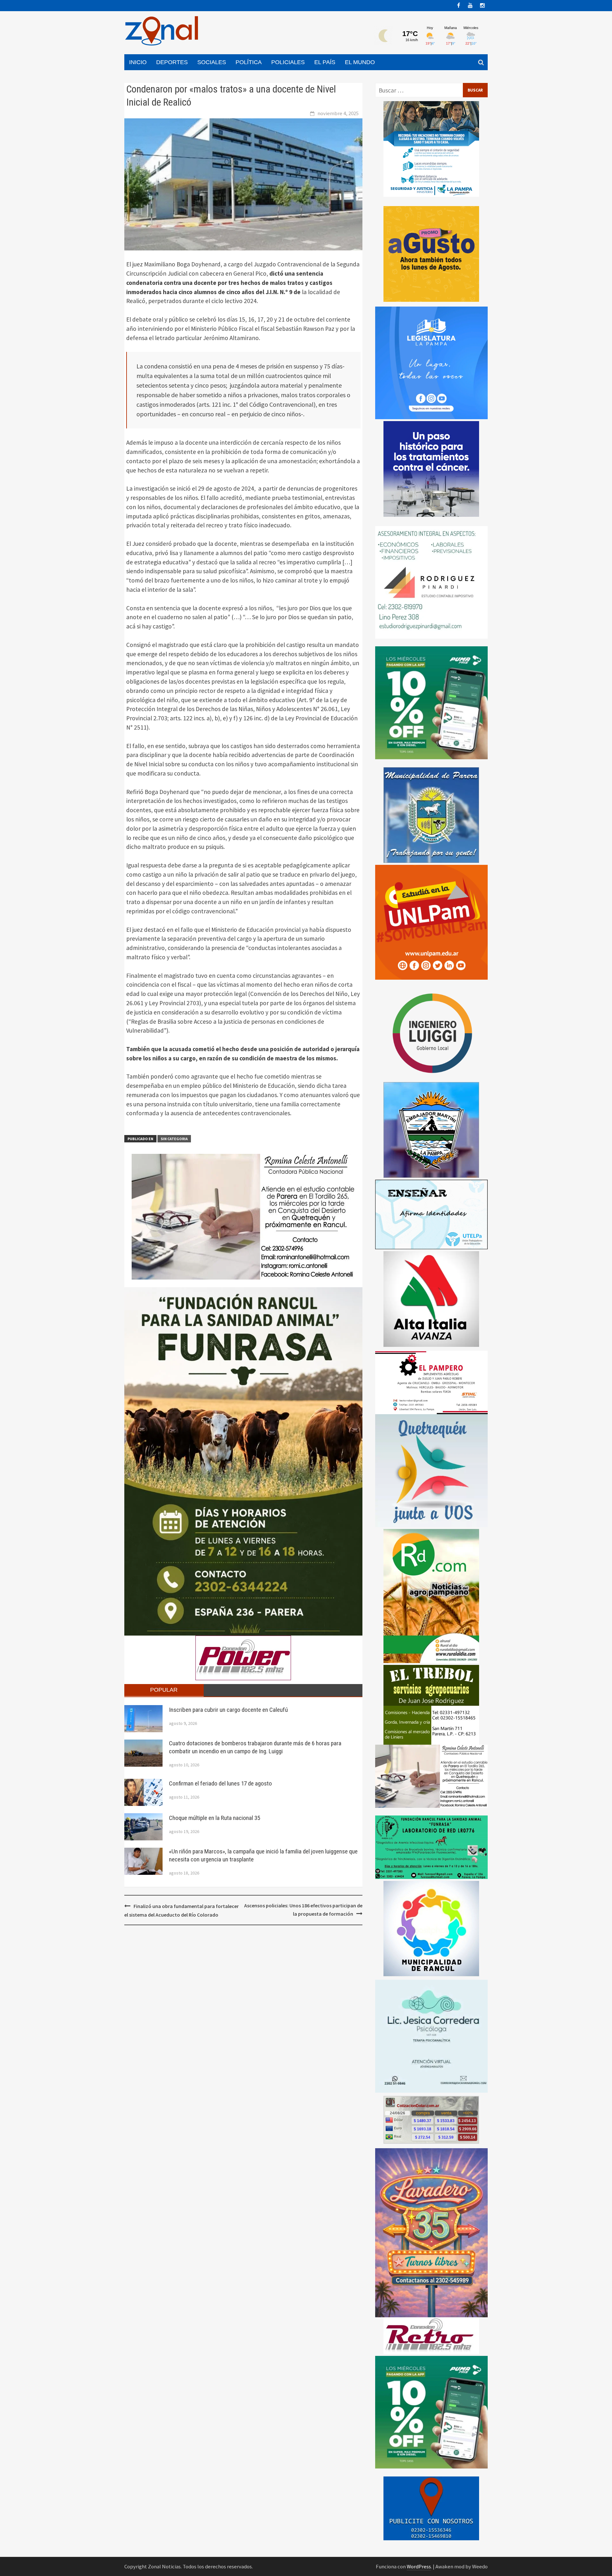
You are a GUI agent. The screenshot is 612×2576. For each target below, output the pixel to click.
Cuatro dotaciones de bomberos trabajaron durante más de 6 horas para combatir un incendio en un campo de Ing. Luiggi (255, 1747)
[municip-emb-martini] (431, 1129)
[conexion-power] (431, 2335)
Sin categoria (174, 1139)
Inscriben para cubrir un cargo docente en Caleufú (228, 1710)
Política (249, 62)
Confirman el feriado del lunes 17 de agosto (220, 1783)
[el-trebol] (431, 1704)
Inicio (138, 62)
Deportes (172, 62)
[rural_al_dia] (431, 1595)
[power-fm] (243, 1657)
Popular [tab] (164, 1690)
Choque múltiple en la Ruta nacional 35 (215, 1818)
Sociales (212, 62)
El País (325, 62)
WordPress (419, 2566)
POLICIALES (288, 62)
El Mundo (360, 62)
